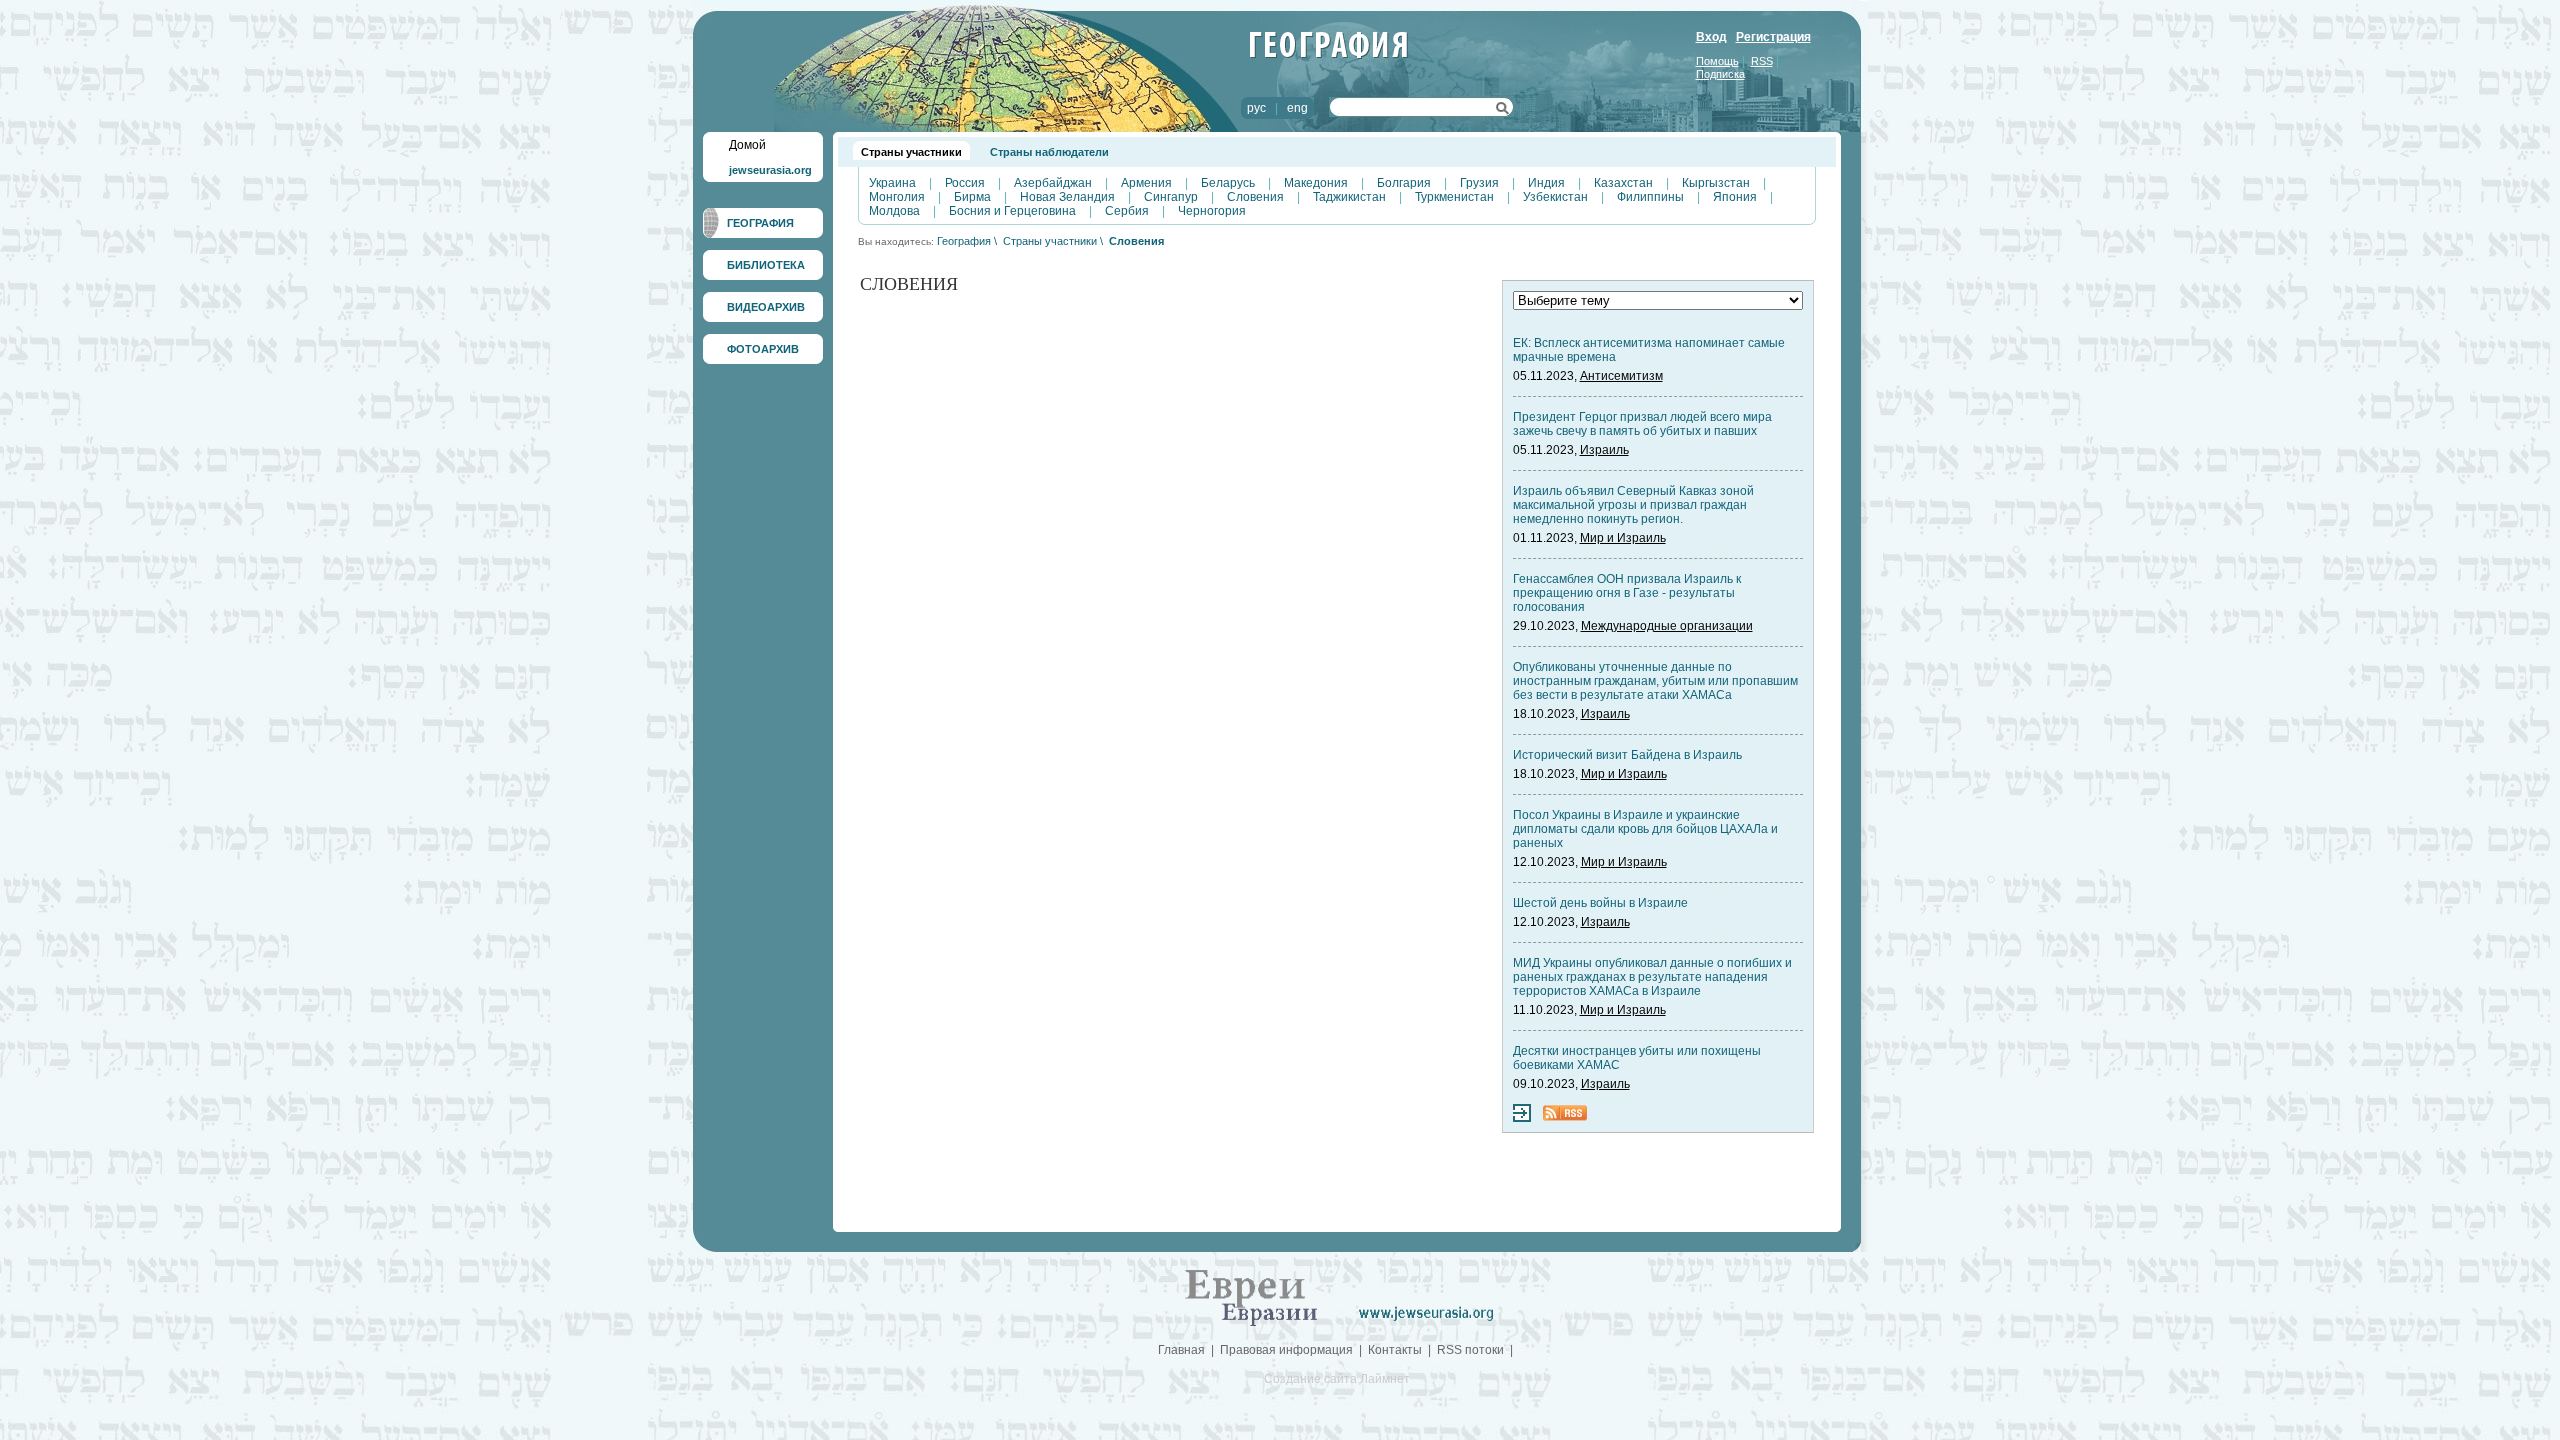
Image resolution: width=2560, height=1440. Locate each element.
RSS (1762, 61)
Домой (747, 145)
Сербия (1127, 211)
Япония (1735, 197)
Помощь (1717, 61)
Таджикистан (1349, 197)
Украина (892, 183)
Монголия (897, 197)
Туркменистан (1454, 197)
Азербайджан (1053, 183)
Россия (965, 183)
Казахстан (1623, 183)
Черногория (1212, 211)
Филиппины (1650, 197)
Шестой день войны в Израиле (1600, 903)
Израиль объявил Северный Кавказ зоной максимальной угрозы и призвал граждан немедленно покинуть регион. (1633, 505)
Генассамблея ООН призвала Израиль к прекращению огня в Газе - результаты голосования (1627, 593)
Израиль (1604, 450)
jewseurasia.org (770, 170)
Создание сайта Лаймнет (1337, 1379)
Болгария (1404, 183)
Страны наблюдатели (1049, 152)
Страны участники (911, 152)
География (964, 241)
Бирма (972, 197)
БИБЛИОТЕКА (766, 265)
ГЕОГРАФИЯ (760, 223)
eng (1297, 108)
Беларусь (1228, 183)
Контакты (1395, 1350)
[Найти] (1502, 111)
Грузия (1479, 183)
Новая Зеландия (1067, 197)
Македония (1316, 183)
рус (1256, 108)
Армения (1146, 183)
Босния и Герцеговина (1012, 211)
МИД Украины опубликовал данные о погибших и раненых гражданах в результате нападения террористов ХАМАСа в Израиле (1652, 977)
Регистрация (1773, 37)
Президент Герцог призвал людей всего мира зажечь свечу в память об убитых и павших (1642, 424)
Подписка (1720, 74)
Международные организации (1667, 626)
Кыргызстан (1716, 183)
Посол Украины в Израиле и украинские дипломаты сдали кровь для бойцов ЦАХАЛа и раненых (1645, 829)
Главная (1181, 1350)
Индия (1546, 183)
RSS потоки (1470, 1350)
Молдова (894, 211)
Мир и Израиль (1623, 538)
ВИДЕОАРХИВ (766, 307)
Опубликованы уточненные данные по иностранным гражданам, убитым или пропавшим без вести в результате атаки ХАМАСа (1655, 681)
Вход (1711, 37)
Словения (1255, 197)
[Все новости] (1522, 1118)
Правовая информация (1286, 1350)
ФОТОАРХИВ (763, 349)
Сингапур (1171, 197)
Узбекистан (1555, 197)
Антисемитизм (1621, 376)
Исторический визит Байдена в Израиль (1627, 755)
